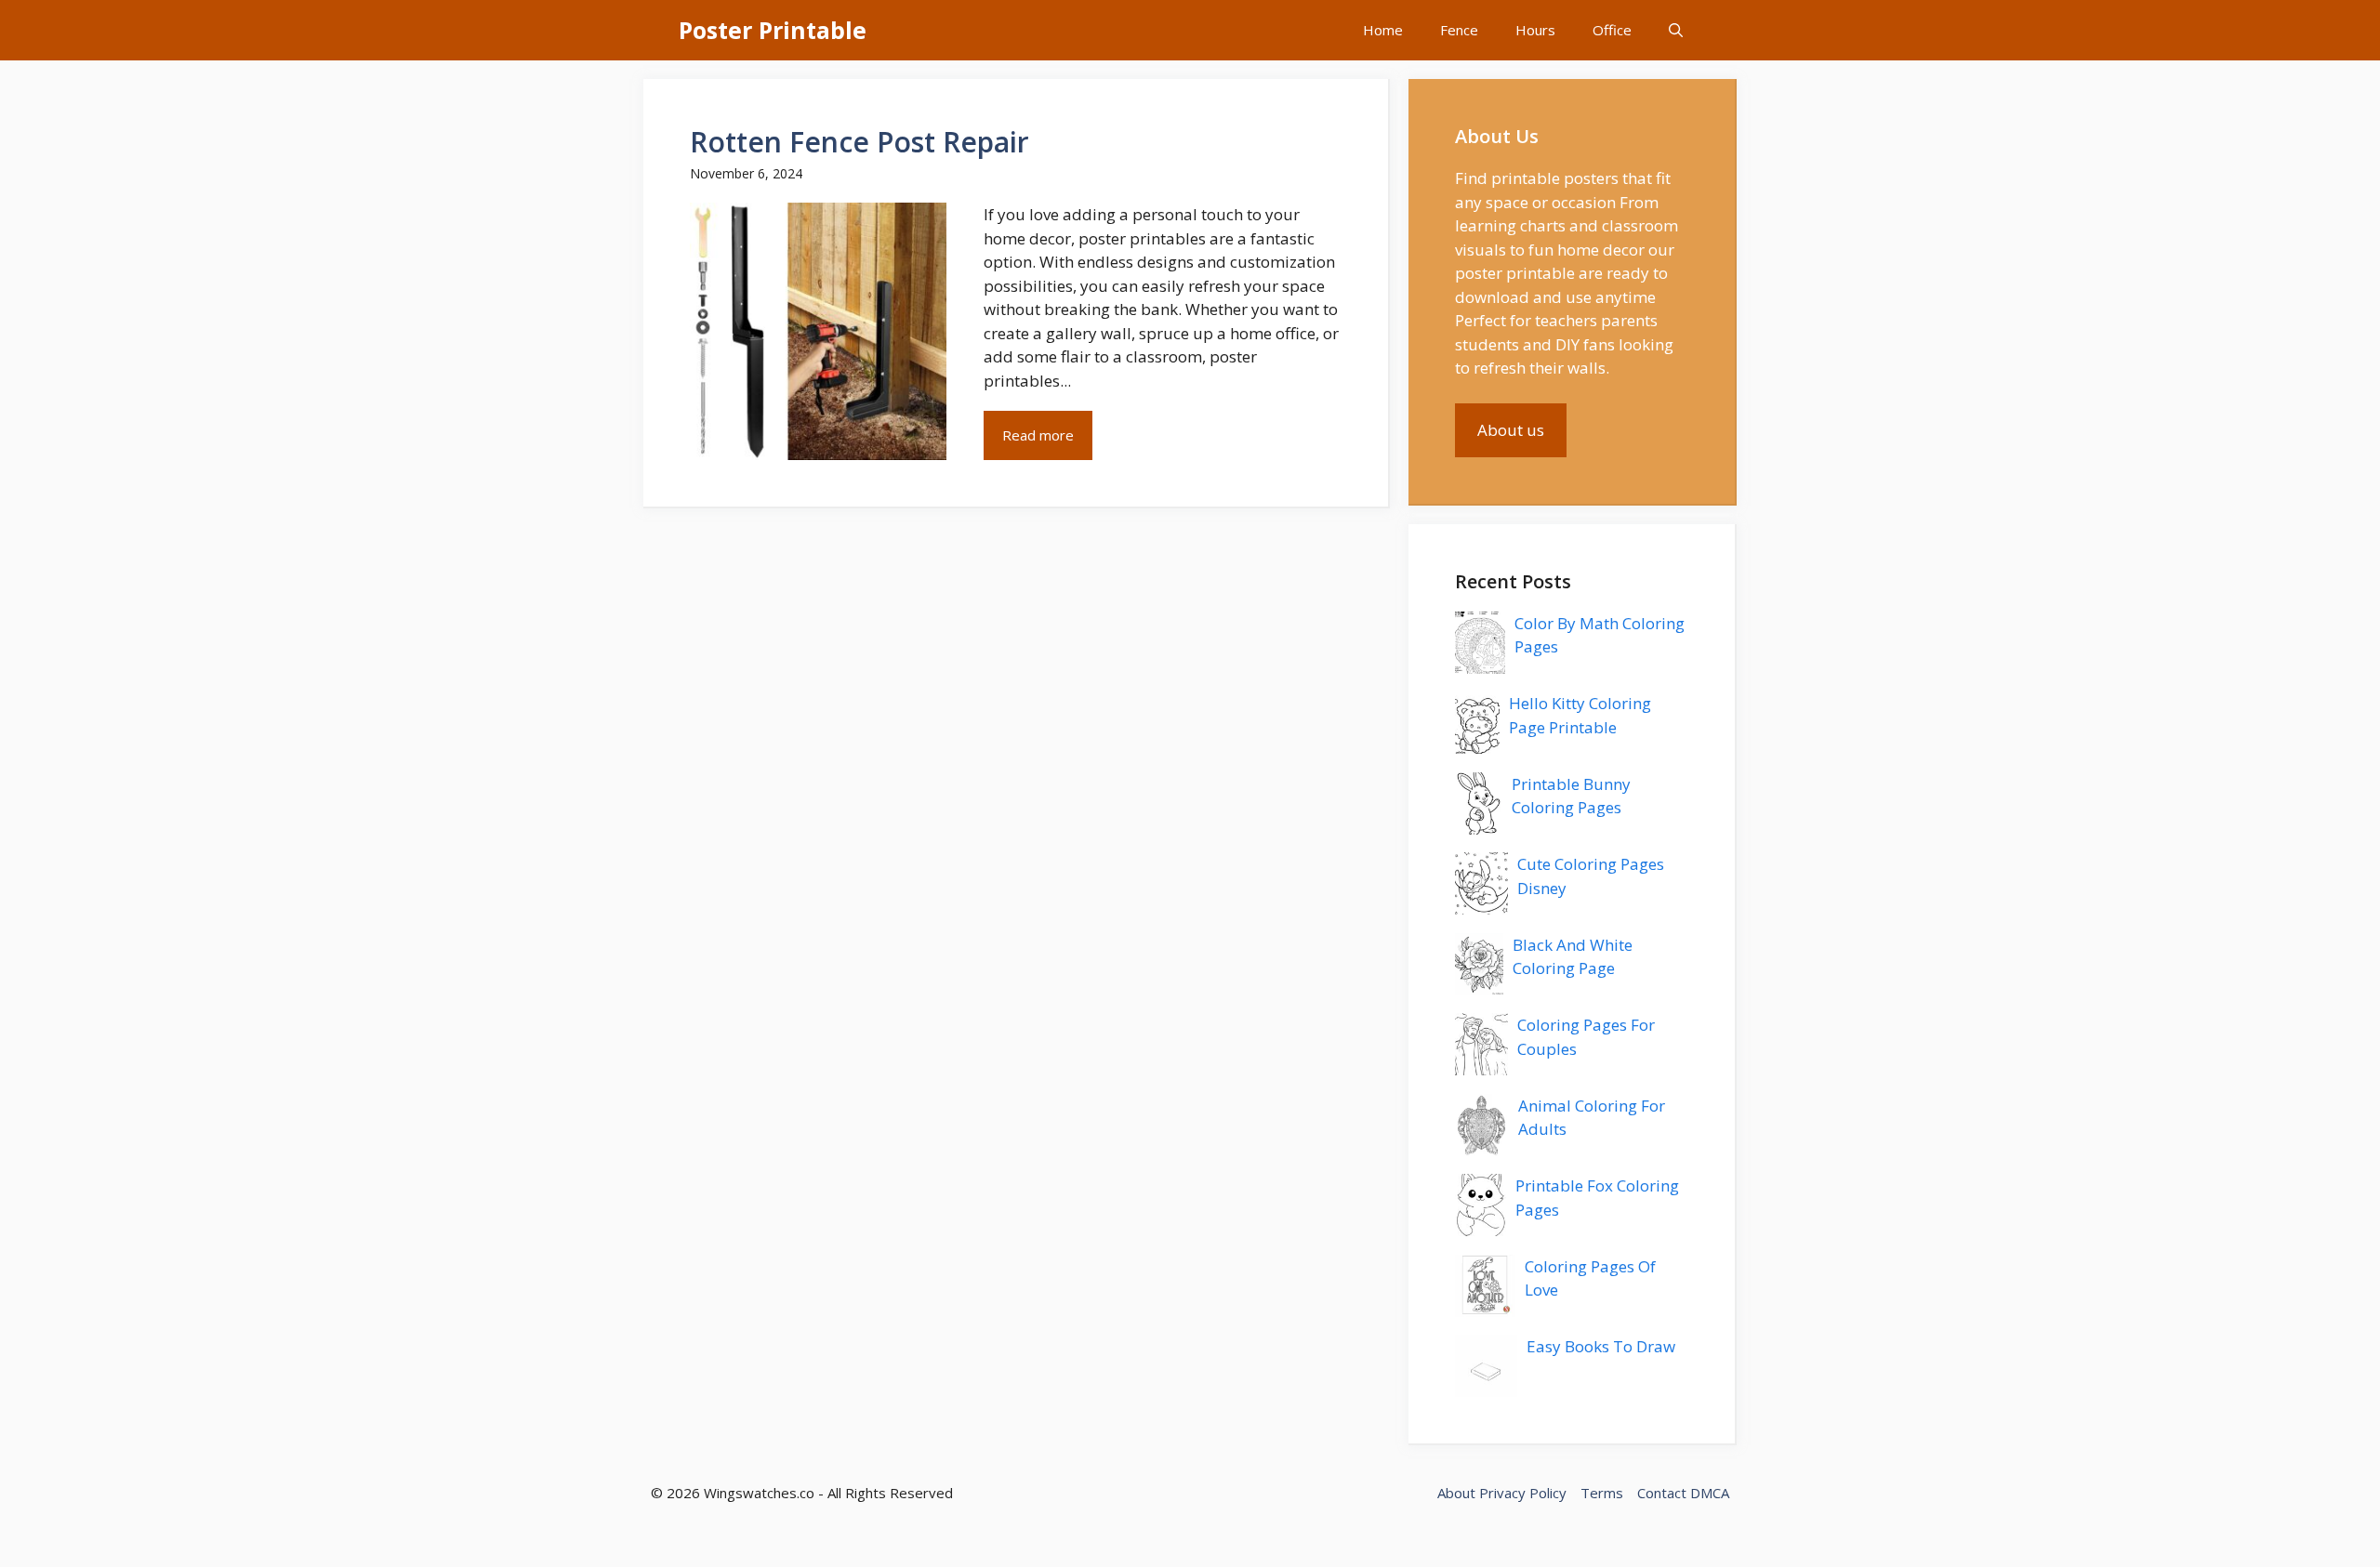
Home (1383, 30)
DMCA (1710, 1493)
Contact (1662, 1493)
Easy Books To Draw (1601, 1346)
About (1456, 1493)
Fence (1459, 30)
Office (1612, 30)
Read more (1038, 435)
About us (1511, 430)
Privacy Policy (1523, 1493)
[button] (1676, 30)
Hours (1535, 30)
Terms (1602, 1493)
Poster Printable (773, 30)
